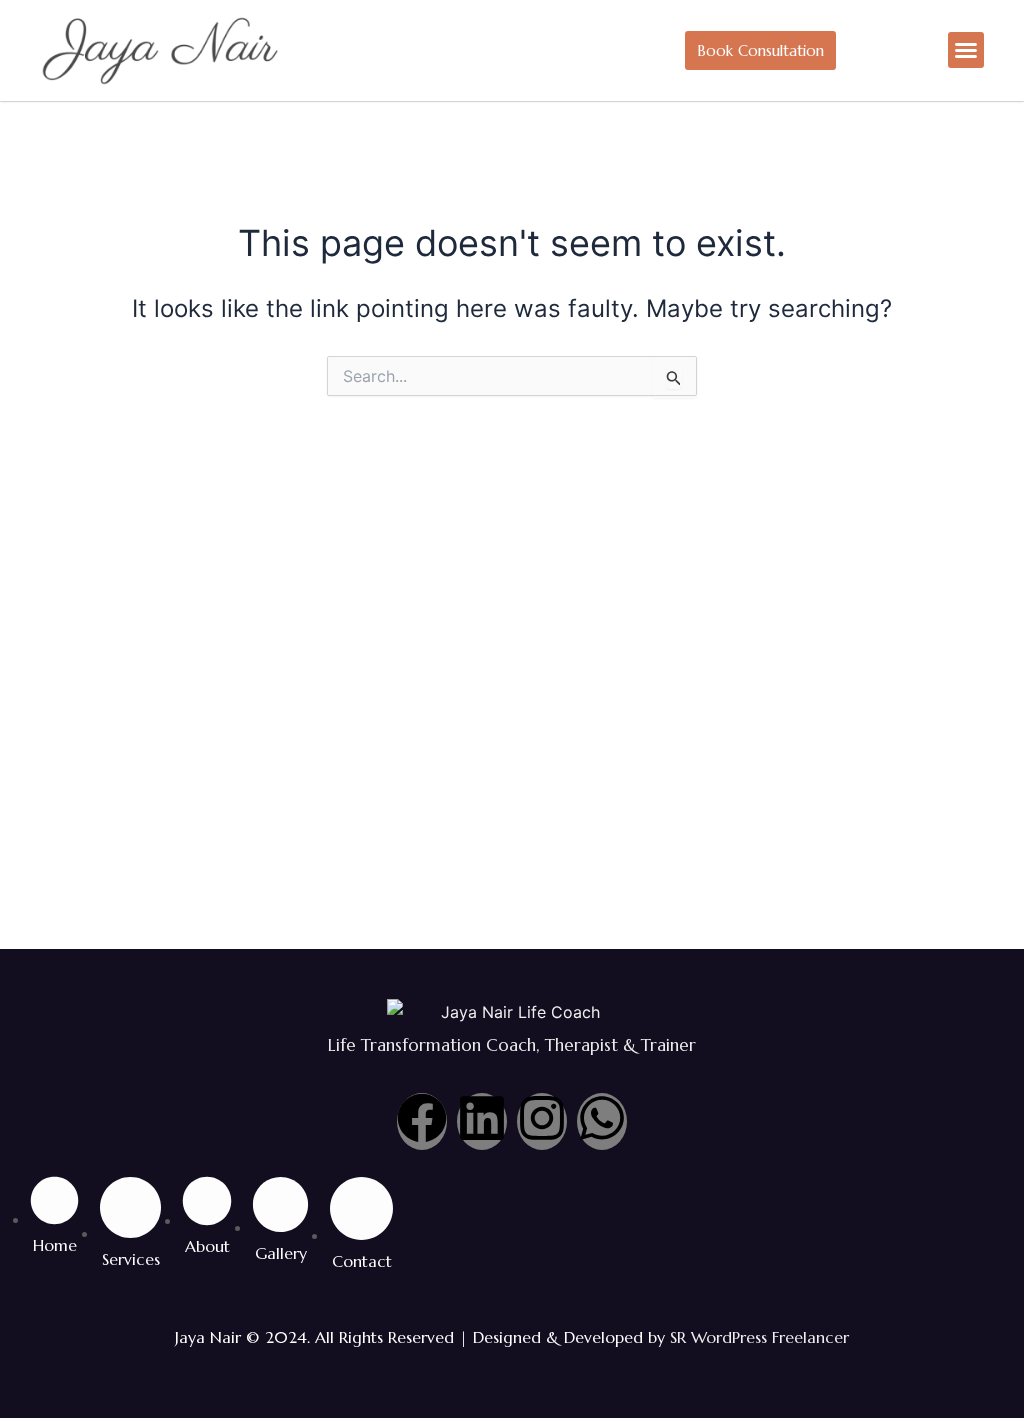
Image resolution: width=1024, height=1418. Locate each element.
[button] (966, 50)
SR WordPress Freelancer (759, 1337)
